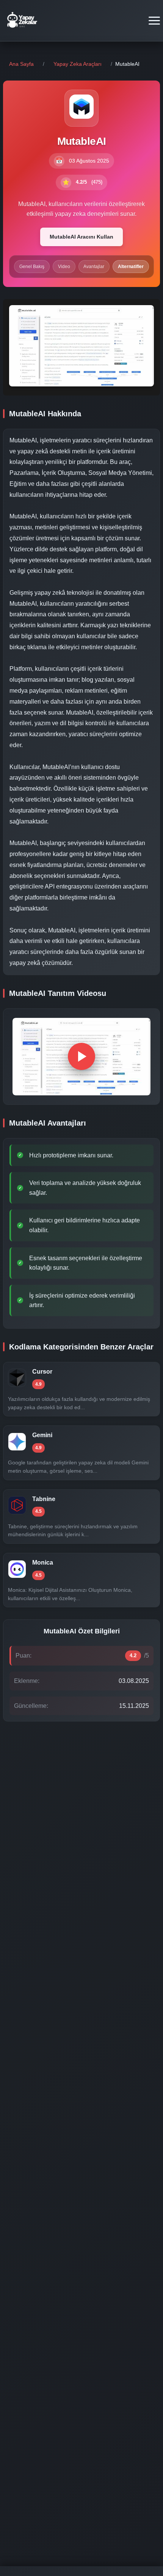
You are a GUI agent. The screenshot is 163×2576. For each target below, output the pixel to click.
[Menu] (154, 21)
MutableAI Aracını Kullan (81, 237)
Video (64, 267)
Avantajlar (94, 267)
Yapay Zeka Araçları (78, 64)
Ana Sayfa (21, 64)
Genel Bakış (32, 267)
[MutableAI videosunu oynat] (81, 1056)
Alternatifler (131, 267)
